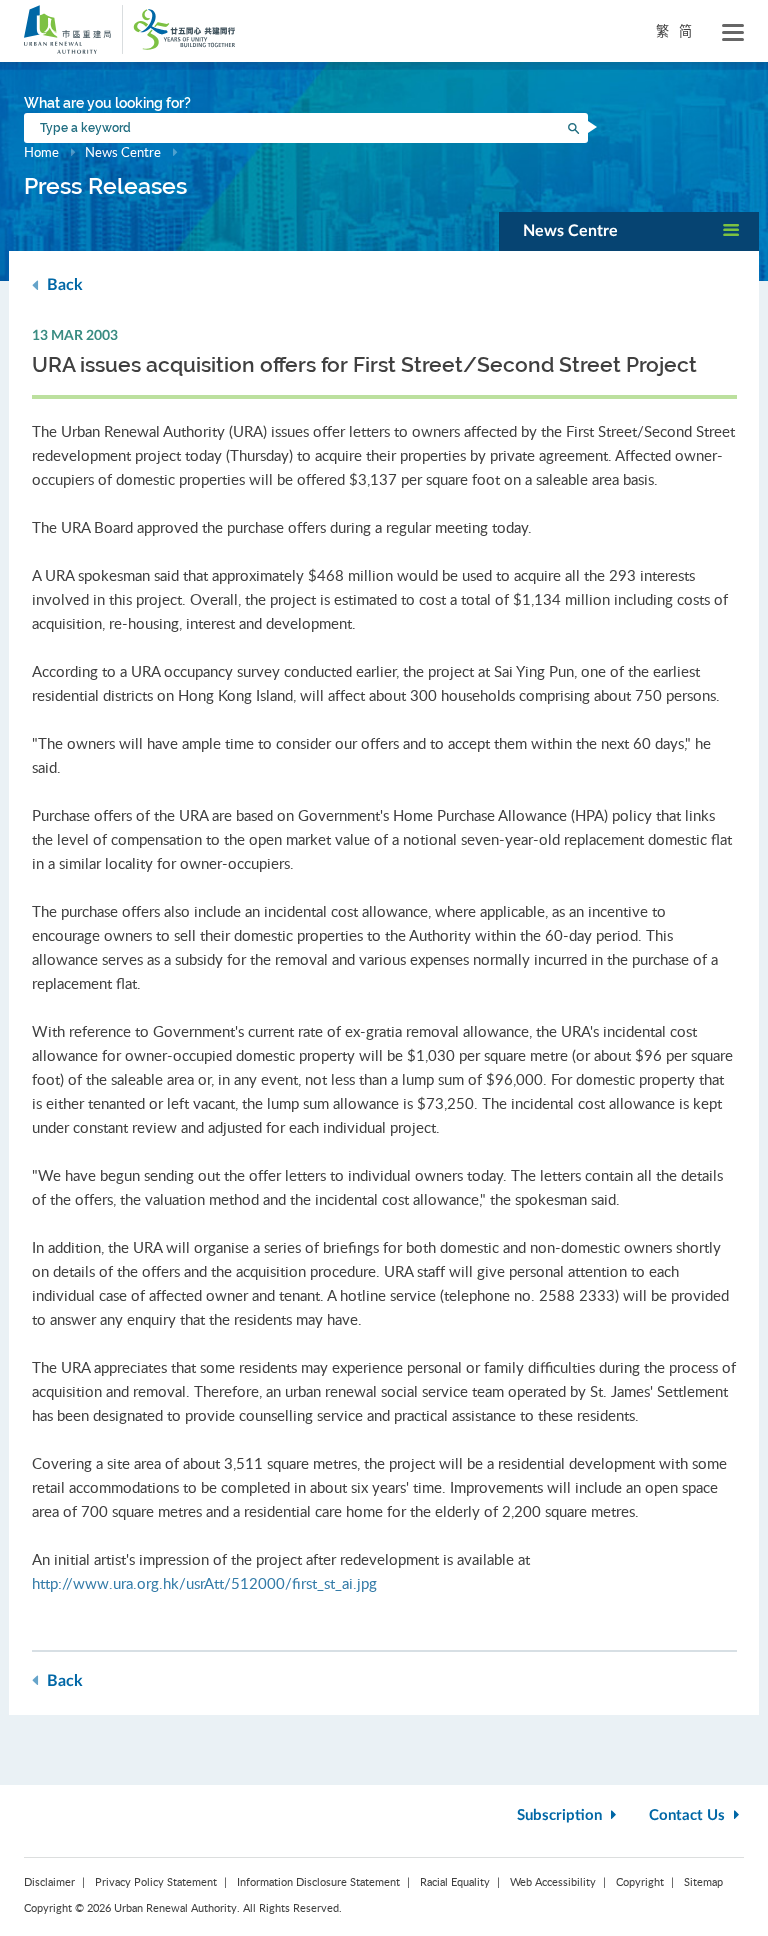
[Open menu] (733, 33)
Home (41, 152)
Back (63, 285)
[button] (629, 231)
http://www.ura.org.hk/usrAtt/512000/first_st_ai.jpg (204, 1583)
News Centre (123, 152)
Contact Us (689, 1815)
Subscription (561, 1815)
